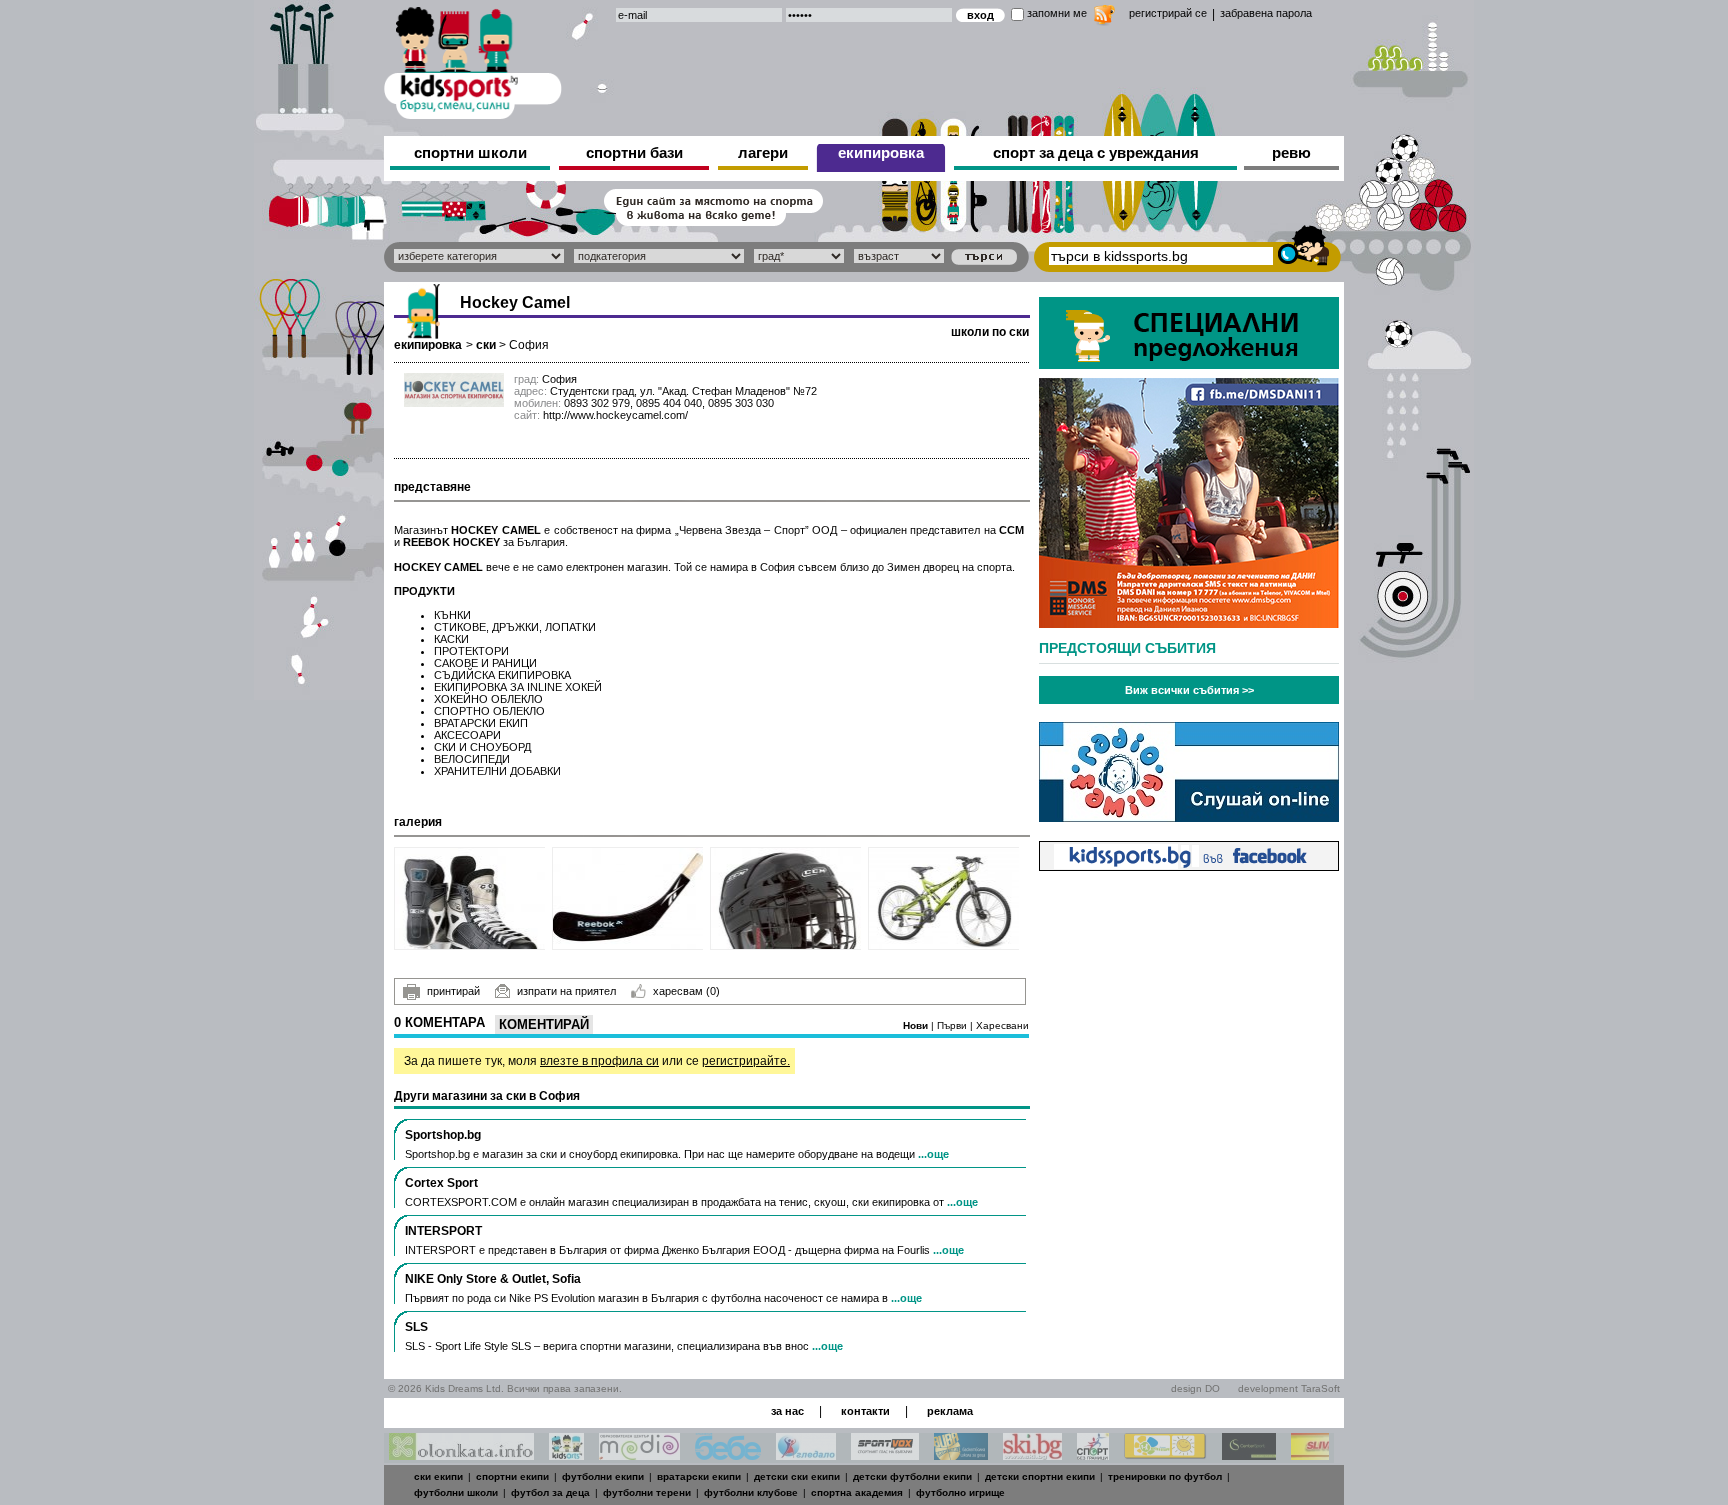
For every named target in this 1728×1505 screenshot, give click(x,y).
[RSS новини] (1104, 17)
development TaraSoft (1289, 1388)
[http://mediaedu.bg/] (639, 1454)
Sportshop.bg (443, 1135)
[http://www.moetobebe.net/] (728, 1454)
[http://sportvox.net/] (885, 1454)
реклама (950, 1411)
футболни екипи (603, 1476)
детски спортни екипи (1040, 1476)
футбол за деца (550, 1492)
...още (933, 1154)
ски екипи (438, 1476)
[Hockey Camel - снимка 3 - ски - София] (786, 898)
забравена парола (1266, 13)
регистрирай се (1168, 13)
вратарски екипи (699, 1476)
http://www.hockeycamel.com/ (615, 415)
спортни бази (634, 152)
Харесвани (1002, 1025)
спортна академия (857, 1492)
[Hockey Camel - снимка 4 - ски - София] (944, 898)
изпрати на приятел (566, 991)
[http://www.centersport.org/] (1249, 1454)
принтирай (453, 991)
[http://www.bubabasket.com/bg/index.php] (961, 1454)
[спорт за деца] (473, 59)
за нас (787, 1411)
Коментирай (544, 1024)
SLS (416, 1327)
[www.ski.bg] (1032, 1454)
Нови (917, 1025)
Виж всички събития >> (1189, 690)
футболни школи (456, 1492)
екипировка (881, 152)
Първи (953, 1025)
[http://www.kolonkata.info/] (461, 1454)
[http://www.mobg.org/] (1165, 1454)
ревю (1291, 152)
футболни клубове (751, 1492)
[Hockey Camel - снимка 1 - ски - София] (470, 898)
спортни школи (470, 152)
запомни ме (1057, 13)
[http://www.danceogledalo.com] (806, 1454)
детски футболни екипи (912, 1476)
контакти (865, 1411)
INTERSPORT (443, 1231)
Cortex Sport (441, 1183)
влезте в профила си (599, 1061)
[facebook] (1189, 865)
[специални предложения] (1189, 363)
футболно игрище (960, 1492)
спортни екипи (512, 1476)
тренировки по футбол (1165, 1476)
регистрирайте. (746, 1061)
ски (486, 345)
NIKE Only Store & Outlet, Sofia (493, 1279)
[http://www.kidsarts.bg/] (566, 1454)
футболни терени (647, 1492)
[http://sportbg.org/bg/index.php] (1093, 1454)
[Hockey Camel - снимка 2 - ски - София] (628, 898)
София (529, 345)
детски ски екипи (797, 1476)
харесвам (686, 991)
